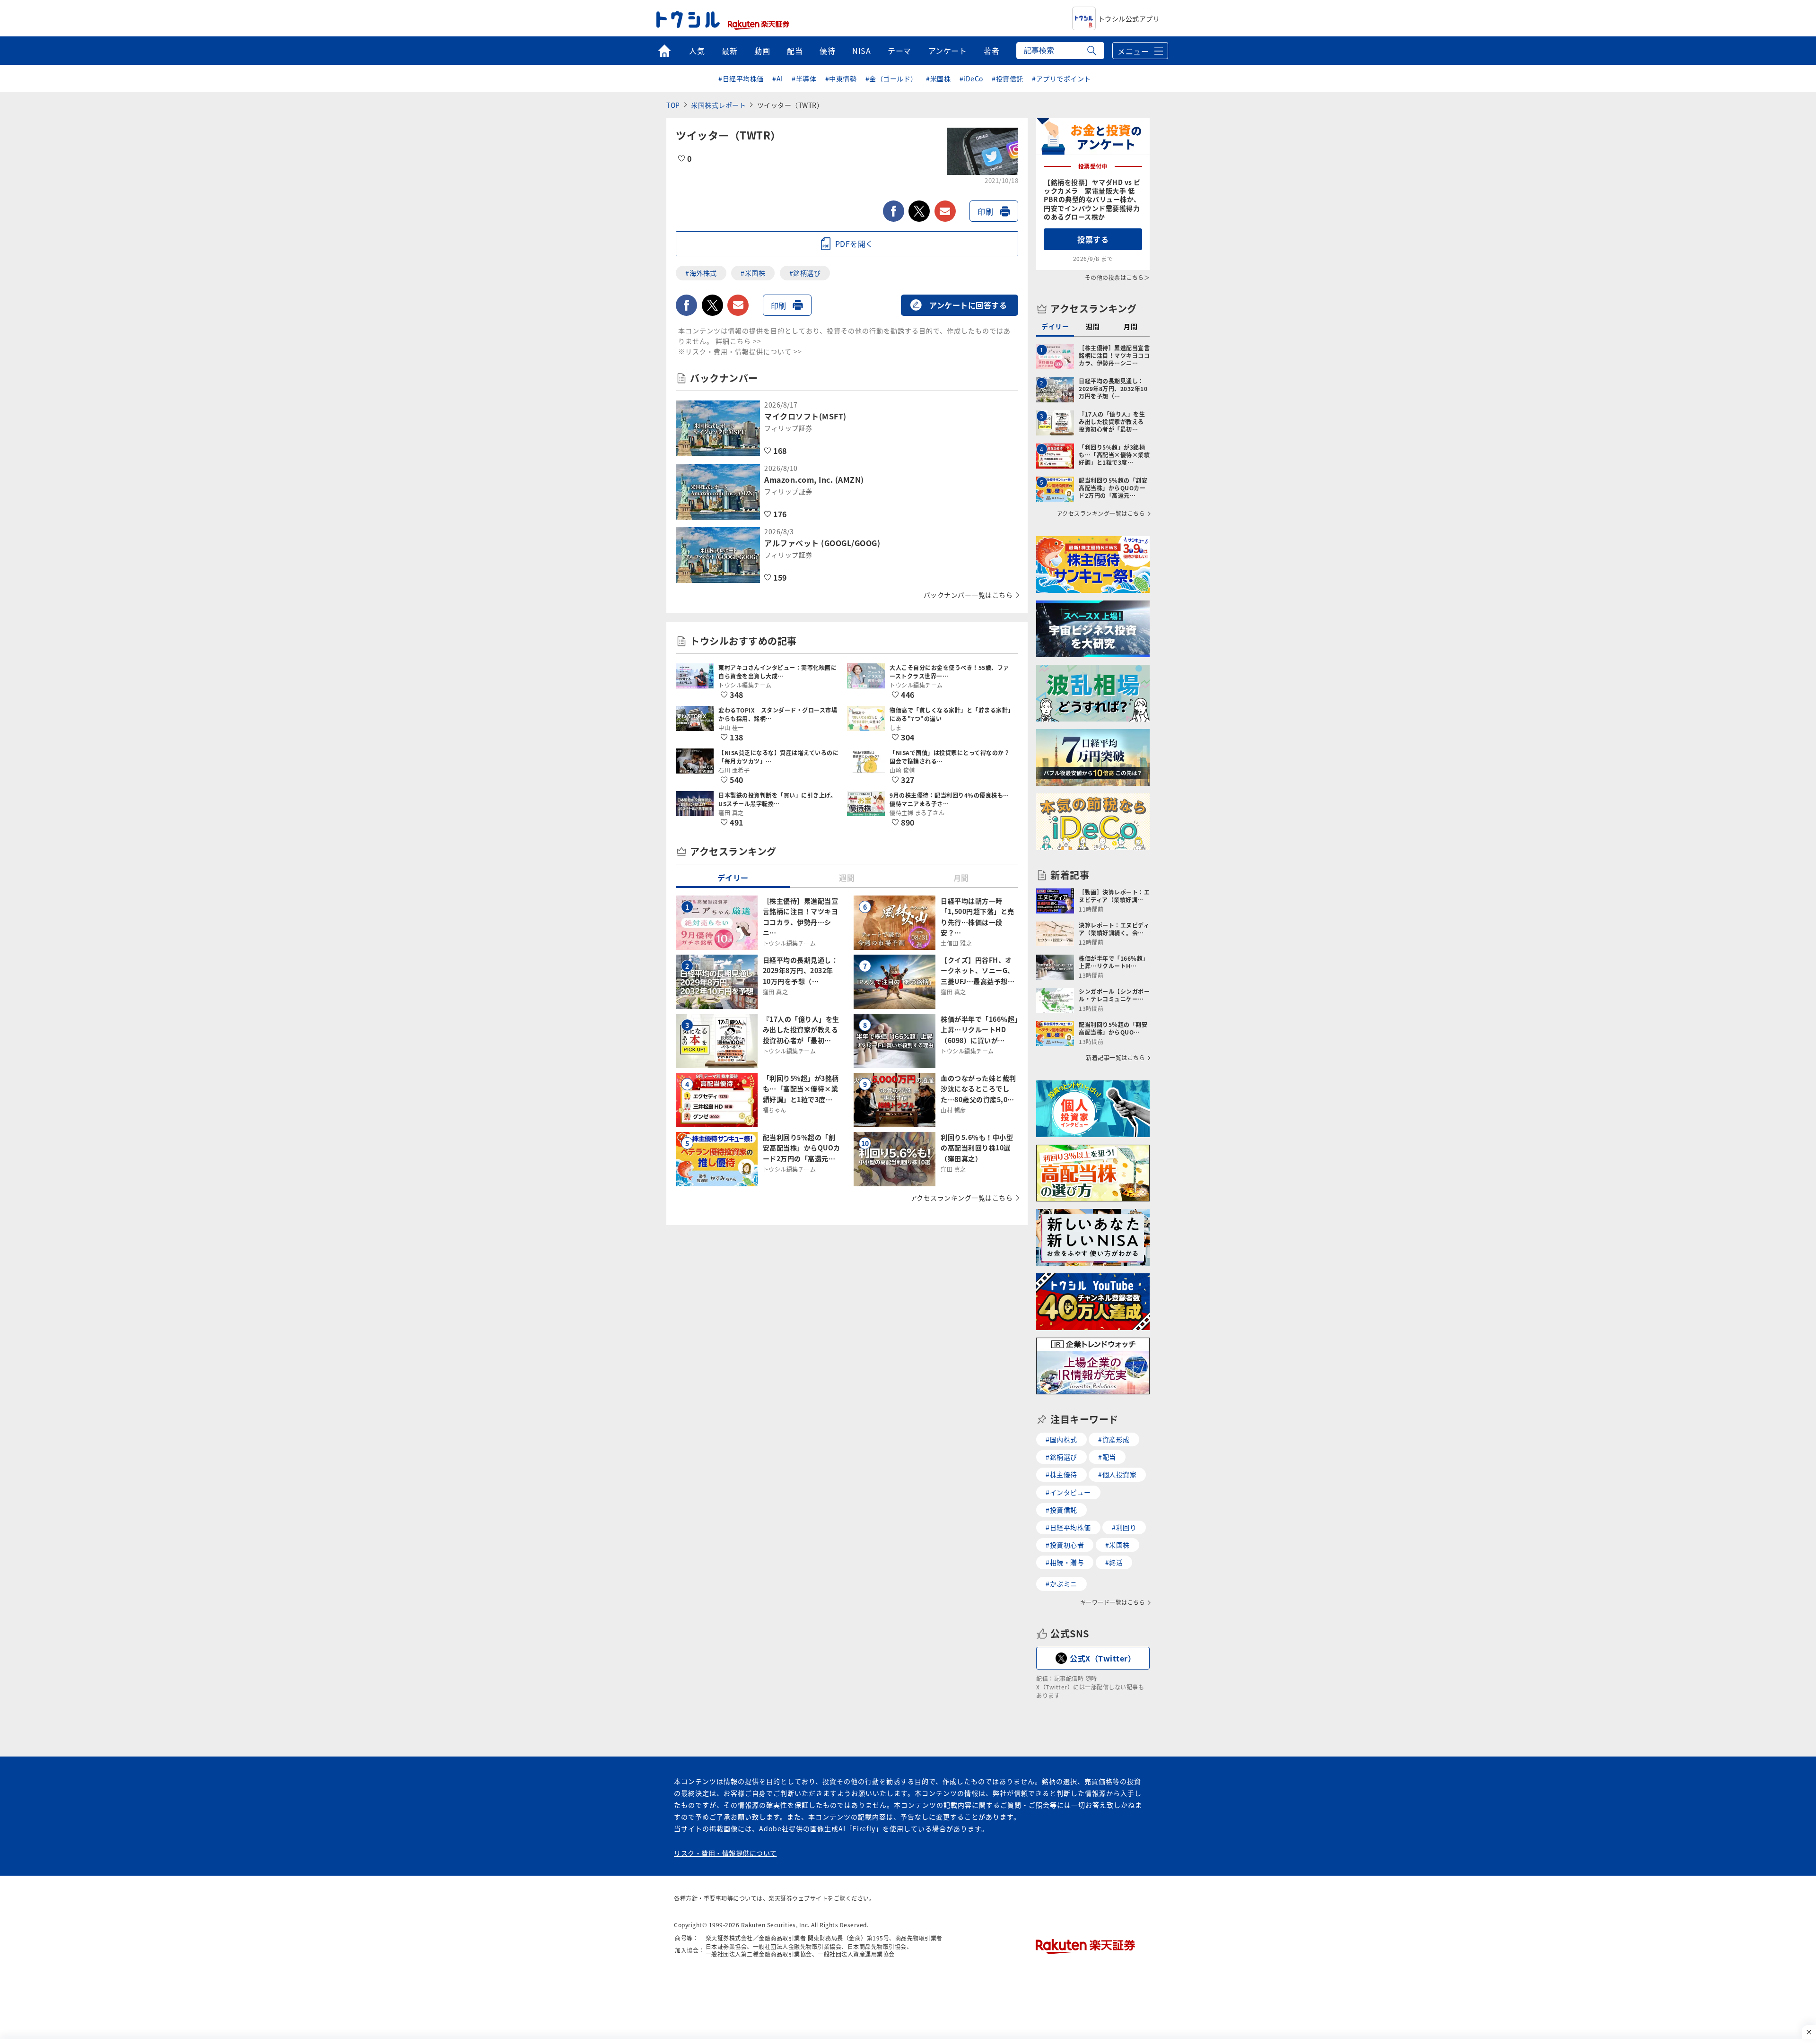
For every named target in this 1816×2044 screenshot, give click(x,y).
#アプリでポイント (1061, 78)
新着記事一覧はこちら (1115, 1058)
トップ (664, 51)
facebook (894, 211)
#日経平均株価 (741, 78)
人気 (697, 51)
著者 (991, 51)
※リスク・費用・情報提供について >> (740, 351)
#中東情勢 (841, 78)
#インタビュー (1068, 1492)
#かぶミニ (1061, 1583)
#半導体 (804, 78)
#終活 (1114, 1562)
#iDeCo (971, 78)
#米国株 (938, 78)
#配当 (1107, 1457)
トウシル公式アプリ (1129, 18)
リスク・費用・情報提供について (725, 1853)
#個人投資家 (1117, 1474)
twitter (919, 211)
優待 (827, 51)
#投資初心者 (1065, 1545)
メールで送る (945, 211)
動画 (762, 51)
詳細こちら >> (738, 341)
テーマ (899, 51)
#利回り (1124, 1527)
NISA (861, 51)
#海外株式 (701, 273)
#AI (778, 78)
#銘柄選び (805, 273)
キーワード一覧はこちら (1113, 1602)
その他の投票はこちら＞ (1118, 277)
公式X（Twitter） (1103, 1658)
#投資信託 (1008, 78)
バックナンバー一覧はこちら (968, 595)
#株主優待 (1061, 1474)
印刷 (985, 211)
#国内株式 (1061, 1439)
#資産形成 (1114, 1439)
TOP (673, 105)
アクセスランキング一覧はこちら (962, 1198)
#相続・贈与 (1065, 1562)
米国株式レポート (718, 105)
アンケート (948, 51)
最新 (729, 51)
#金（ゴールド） (891, 78)
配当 (795, 51)
